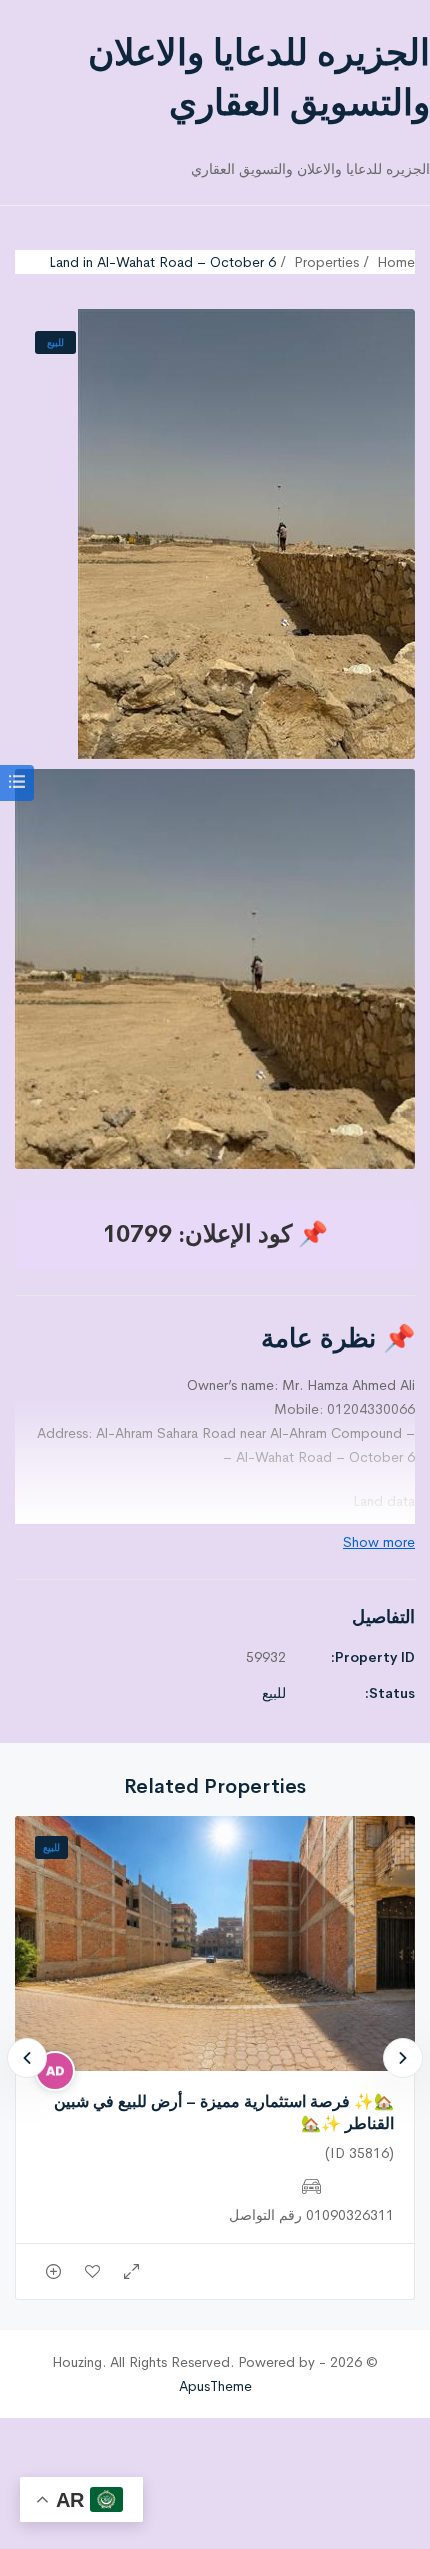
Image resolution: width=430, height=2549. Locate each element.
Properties (326, 262)
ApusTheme (215, 2386)
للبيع (55, 342)
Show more (379, 1542)
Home (396, 262)
